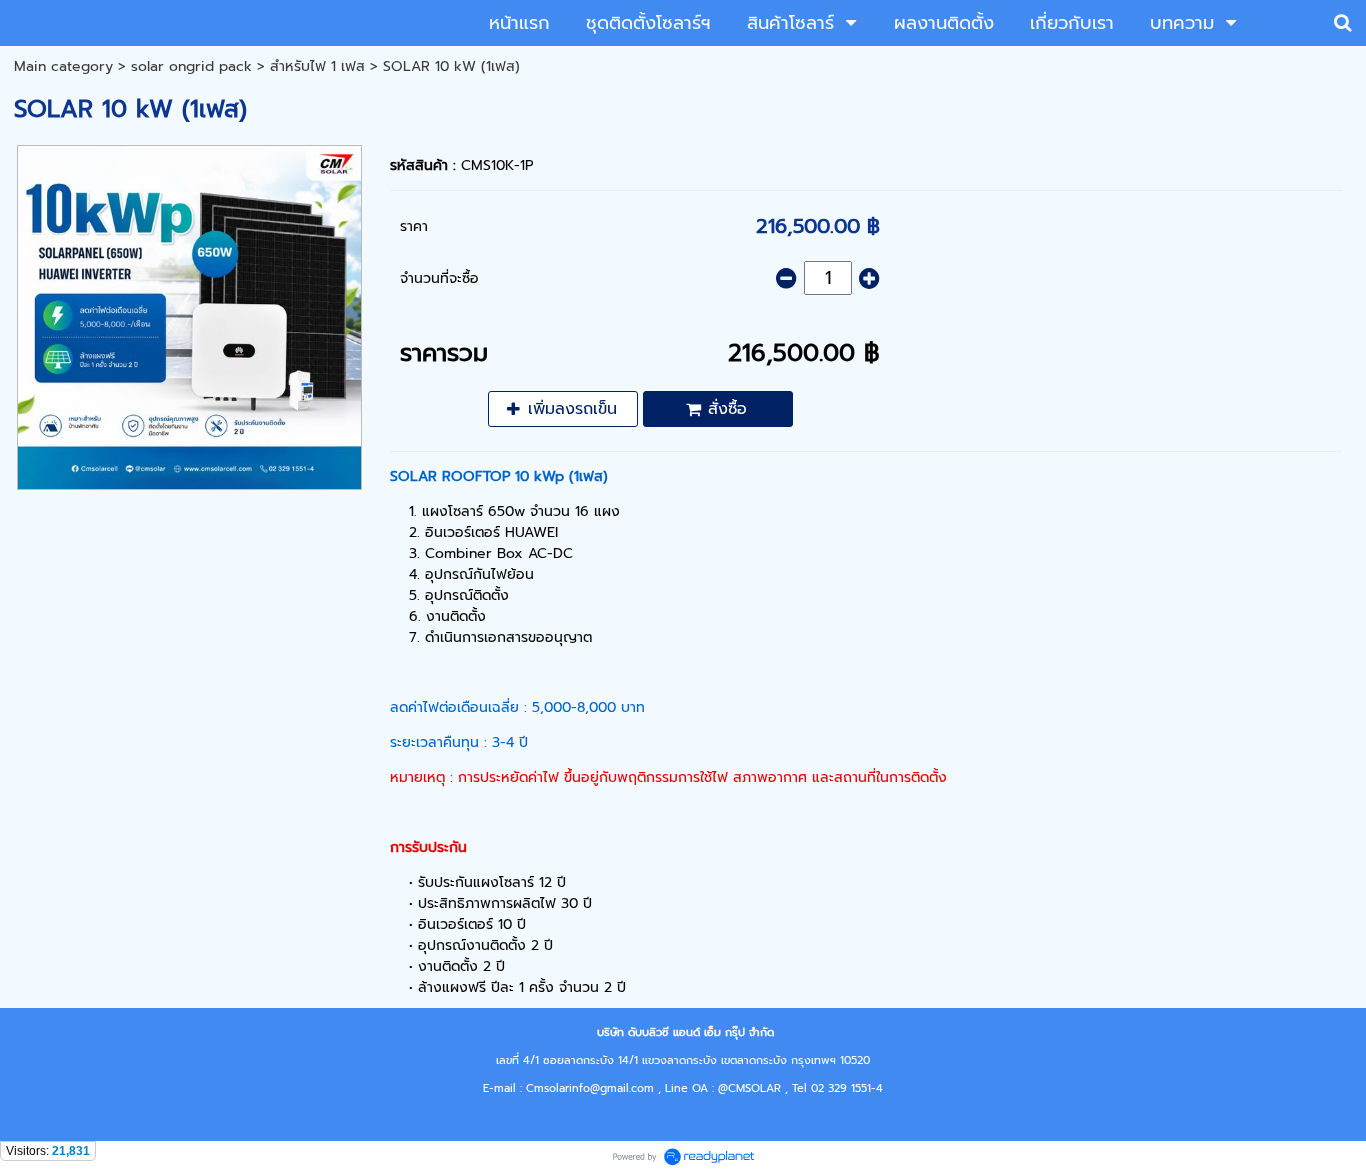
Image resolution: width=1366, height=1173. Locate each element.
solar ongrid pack (191, 66)
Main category (63, 66)
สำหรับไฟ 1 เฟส (317, 66)
